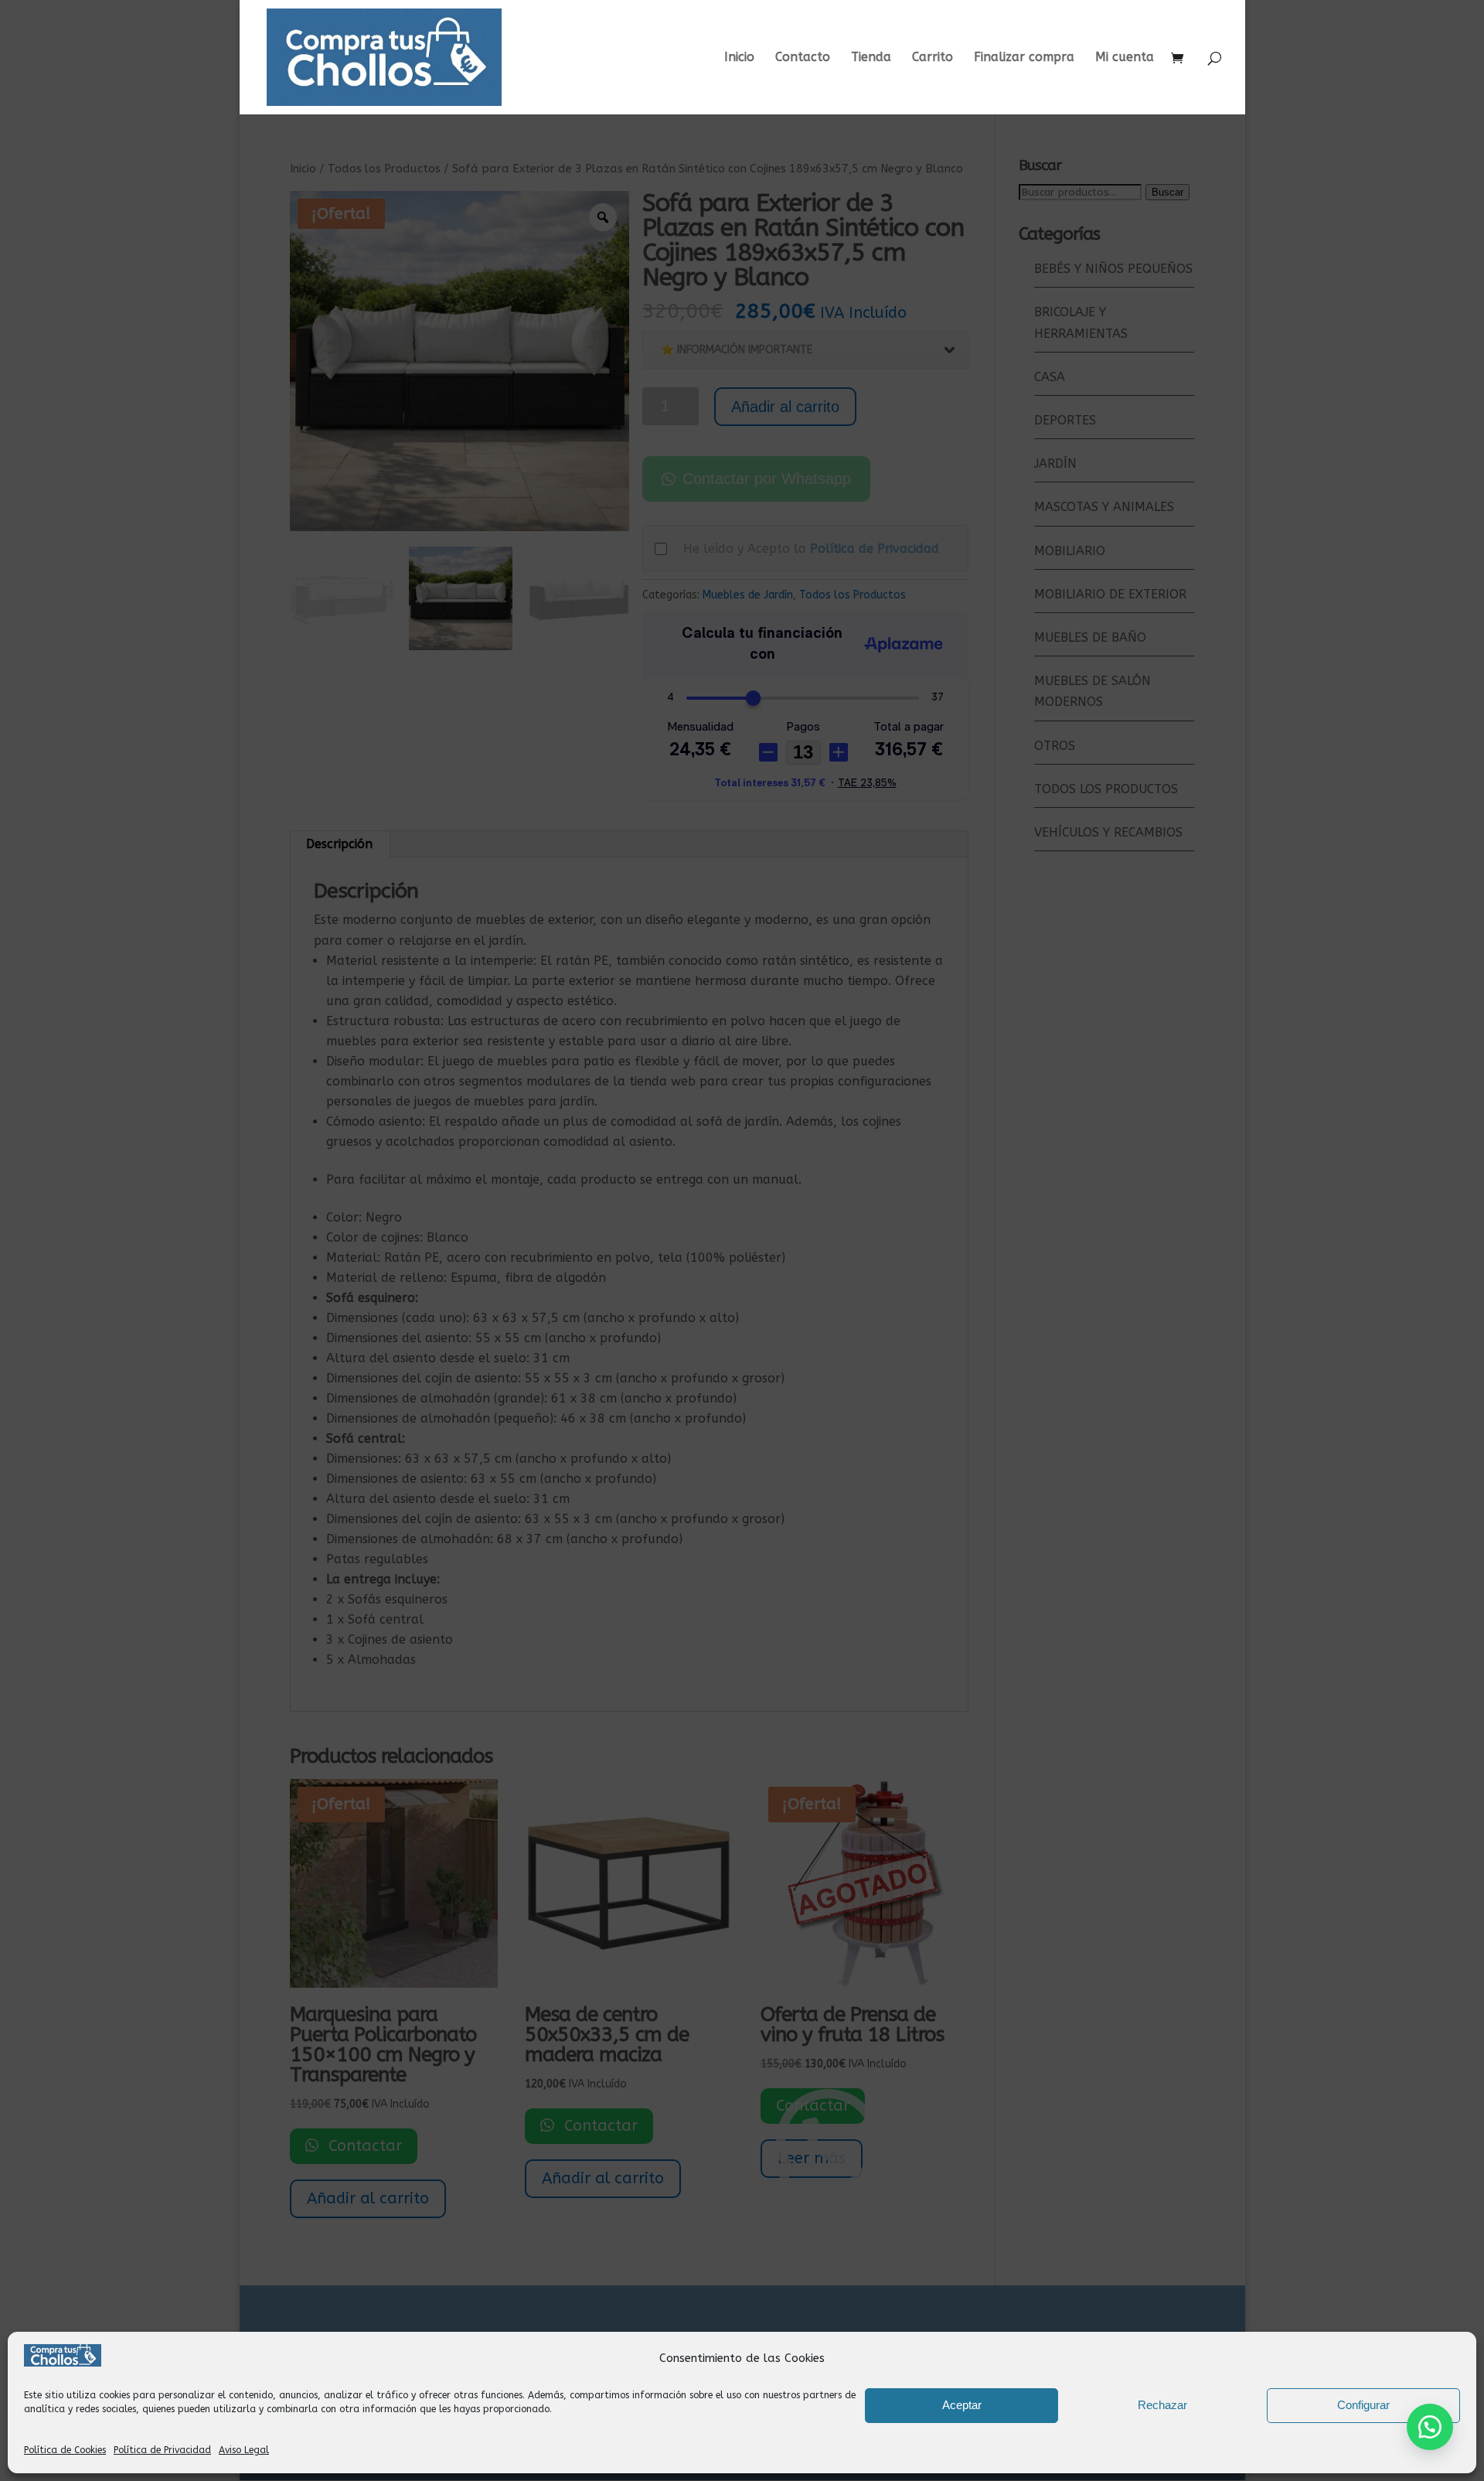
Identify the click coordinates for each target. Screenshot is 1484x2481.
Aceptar (962, 2405)
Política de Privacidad (162, 2450)
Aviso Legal (244, 2450)
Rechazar (1162, 2405)
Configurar (1363, 2405)
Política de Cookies (65, 2450)
